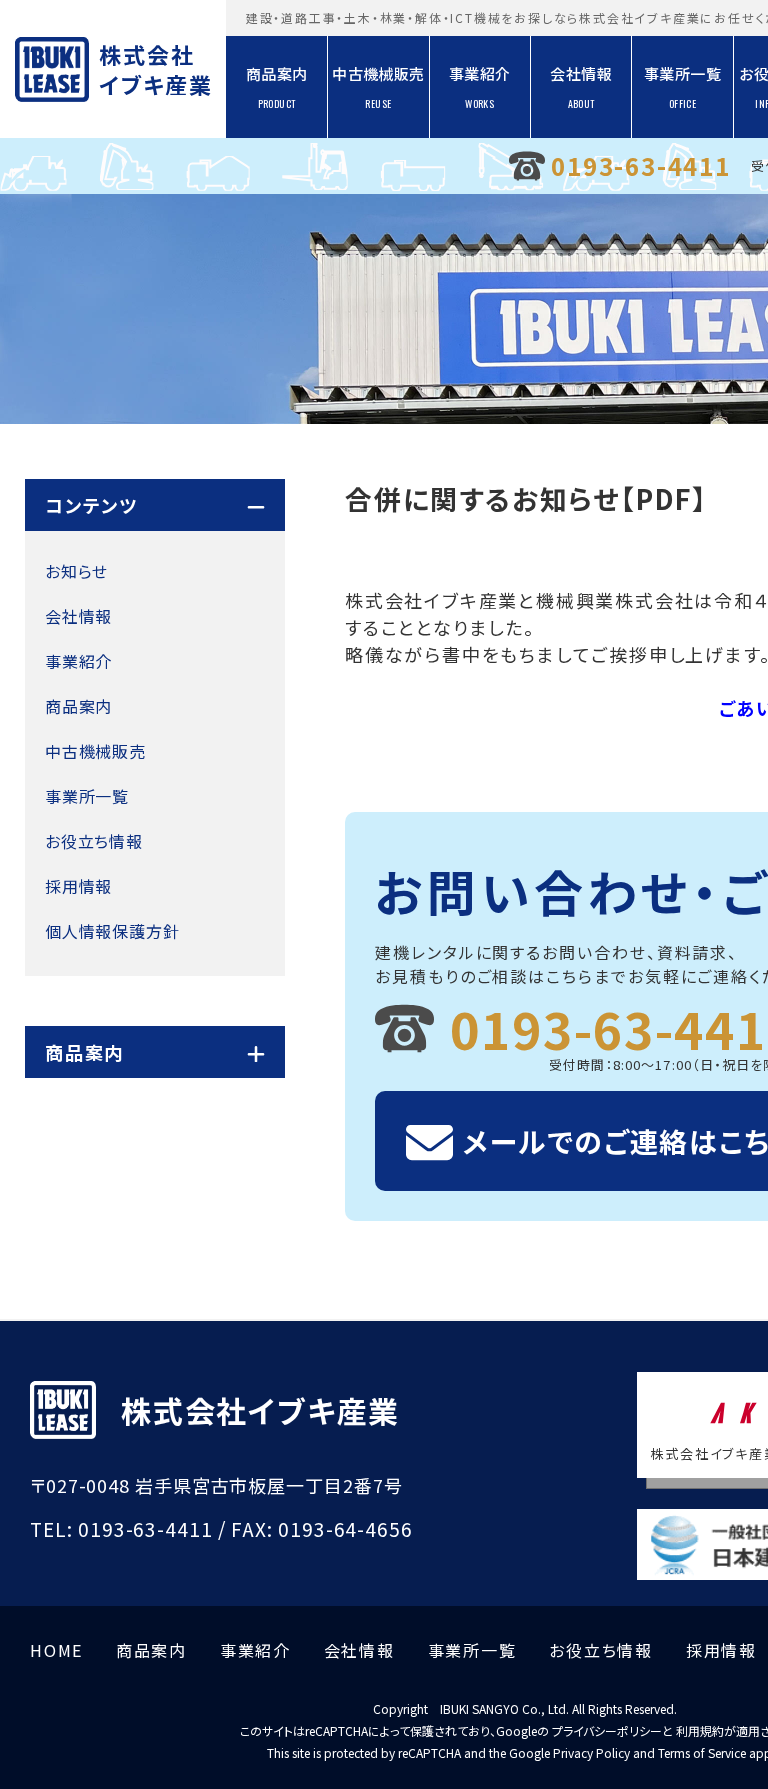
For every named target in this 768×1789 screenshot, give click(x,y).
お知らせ (76, 571)
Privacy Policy (591, 1752)
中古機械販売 (378, 87)
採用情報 (78, 886)
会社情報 (581, 87)
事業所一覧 (682, 87)
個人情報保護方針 (112, 931)
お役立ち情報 (94, 841)
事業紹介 (480, 87)
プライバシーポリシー (607, 1730)
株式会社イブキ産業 (154, 69)
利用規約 (700, 1730)
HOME (56, 1650)
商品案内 (277, 87)
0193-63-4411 (641, 165)
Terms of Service (702, 1752)
